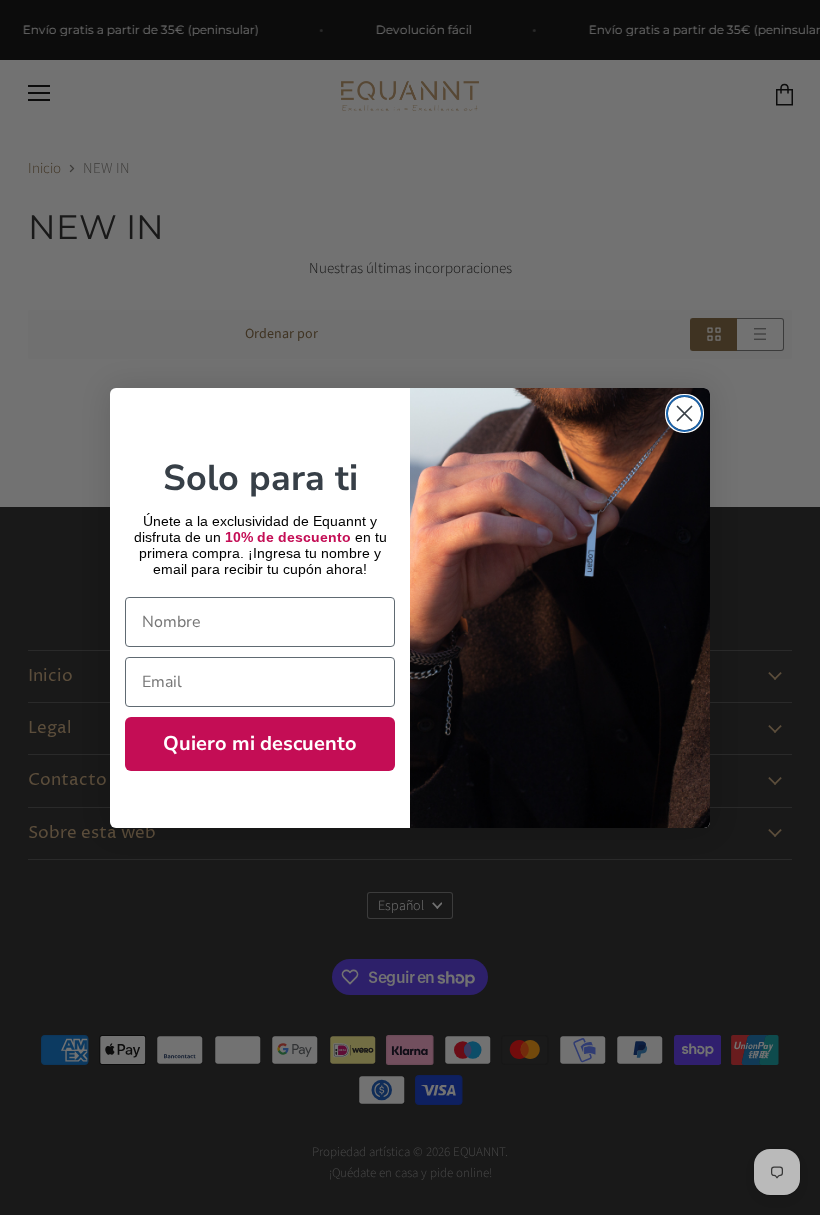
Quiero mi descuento (260, 743)
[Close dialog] (684, 413)
